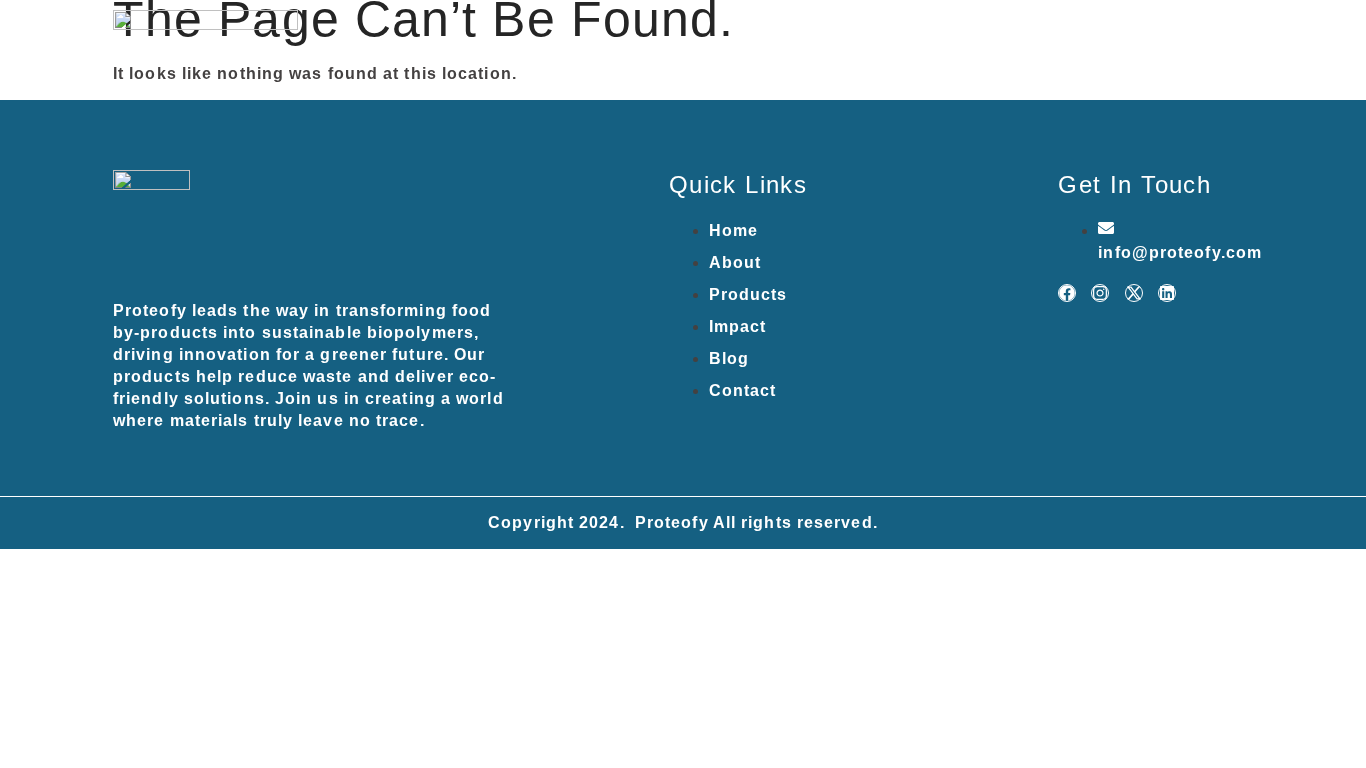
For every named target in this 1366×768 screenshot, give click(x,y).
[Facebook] (1067, 293)
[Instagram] (1100, 293)
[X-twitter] (1134, 293)
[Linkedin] (1167, 293)
